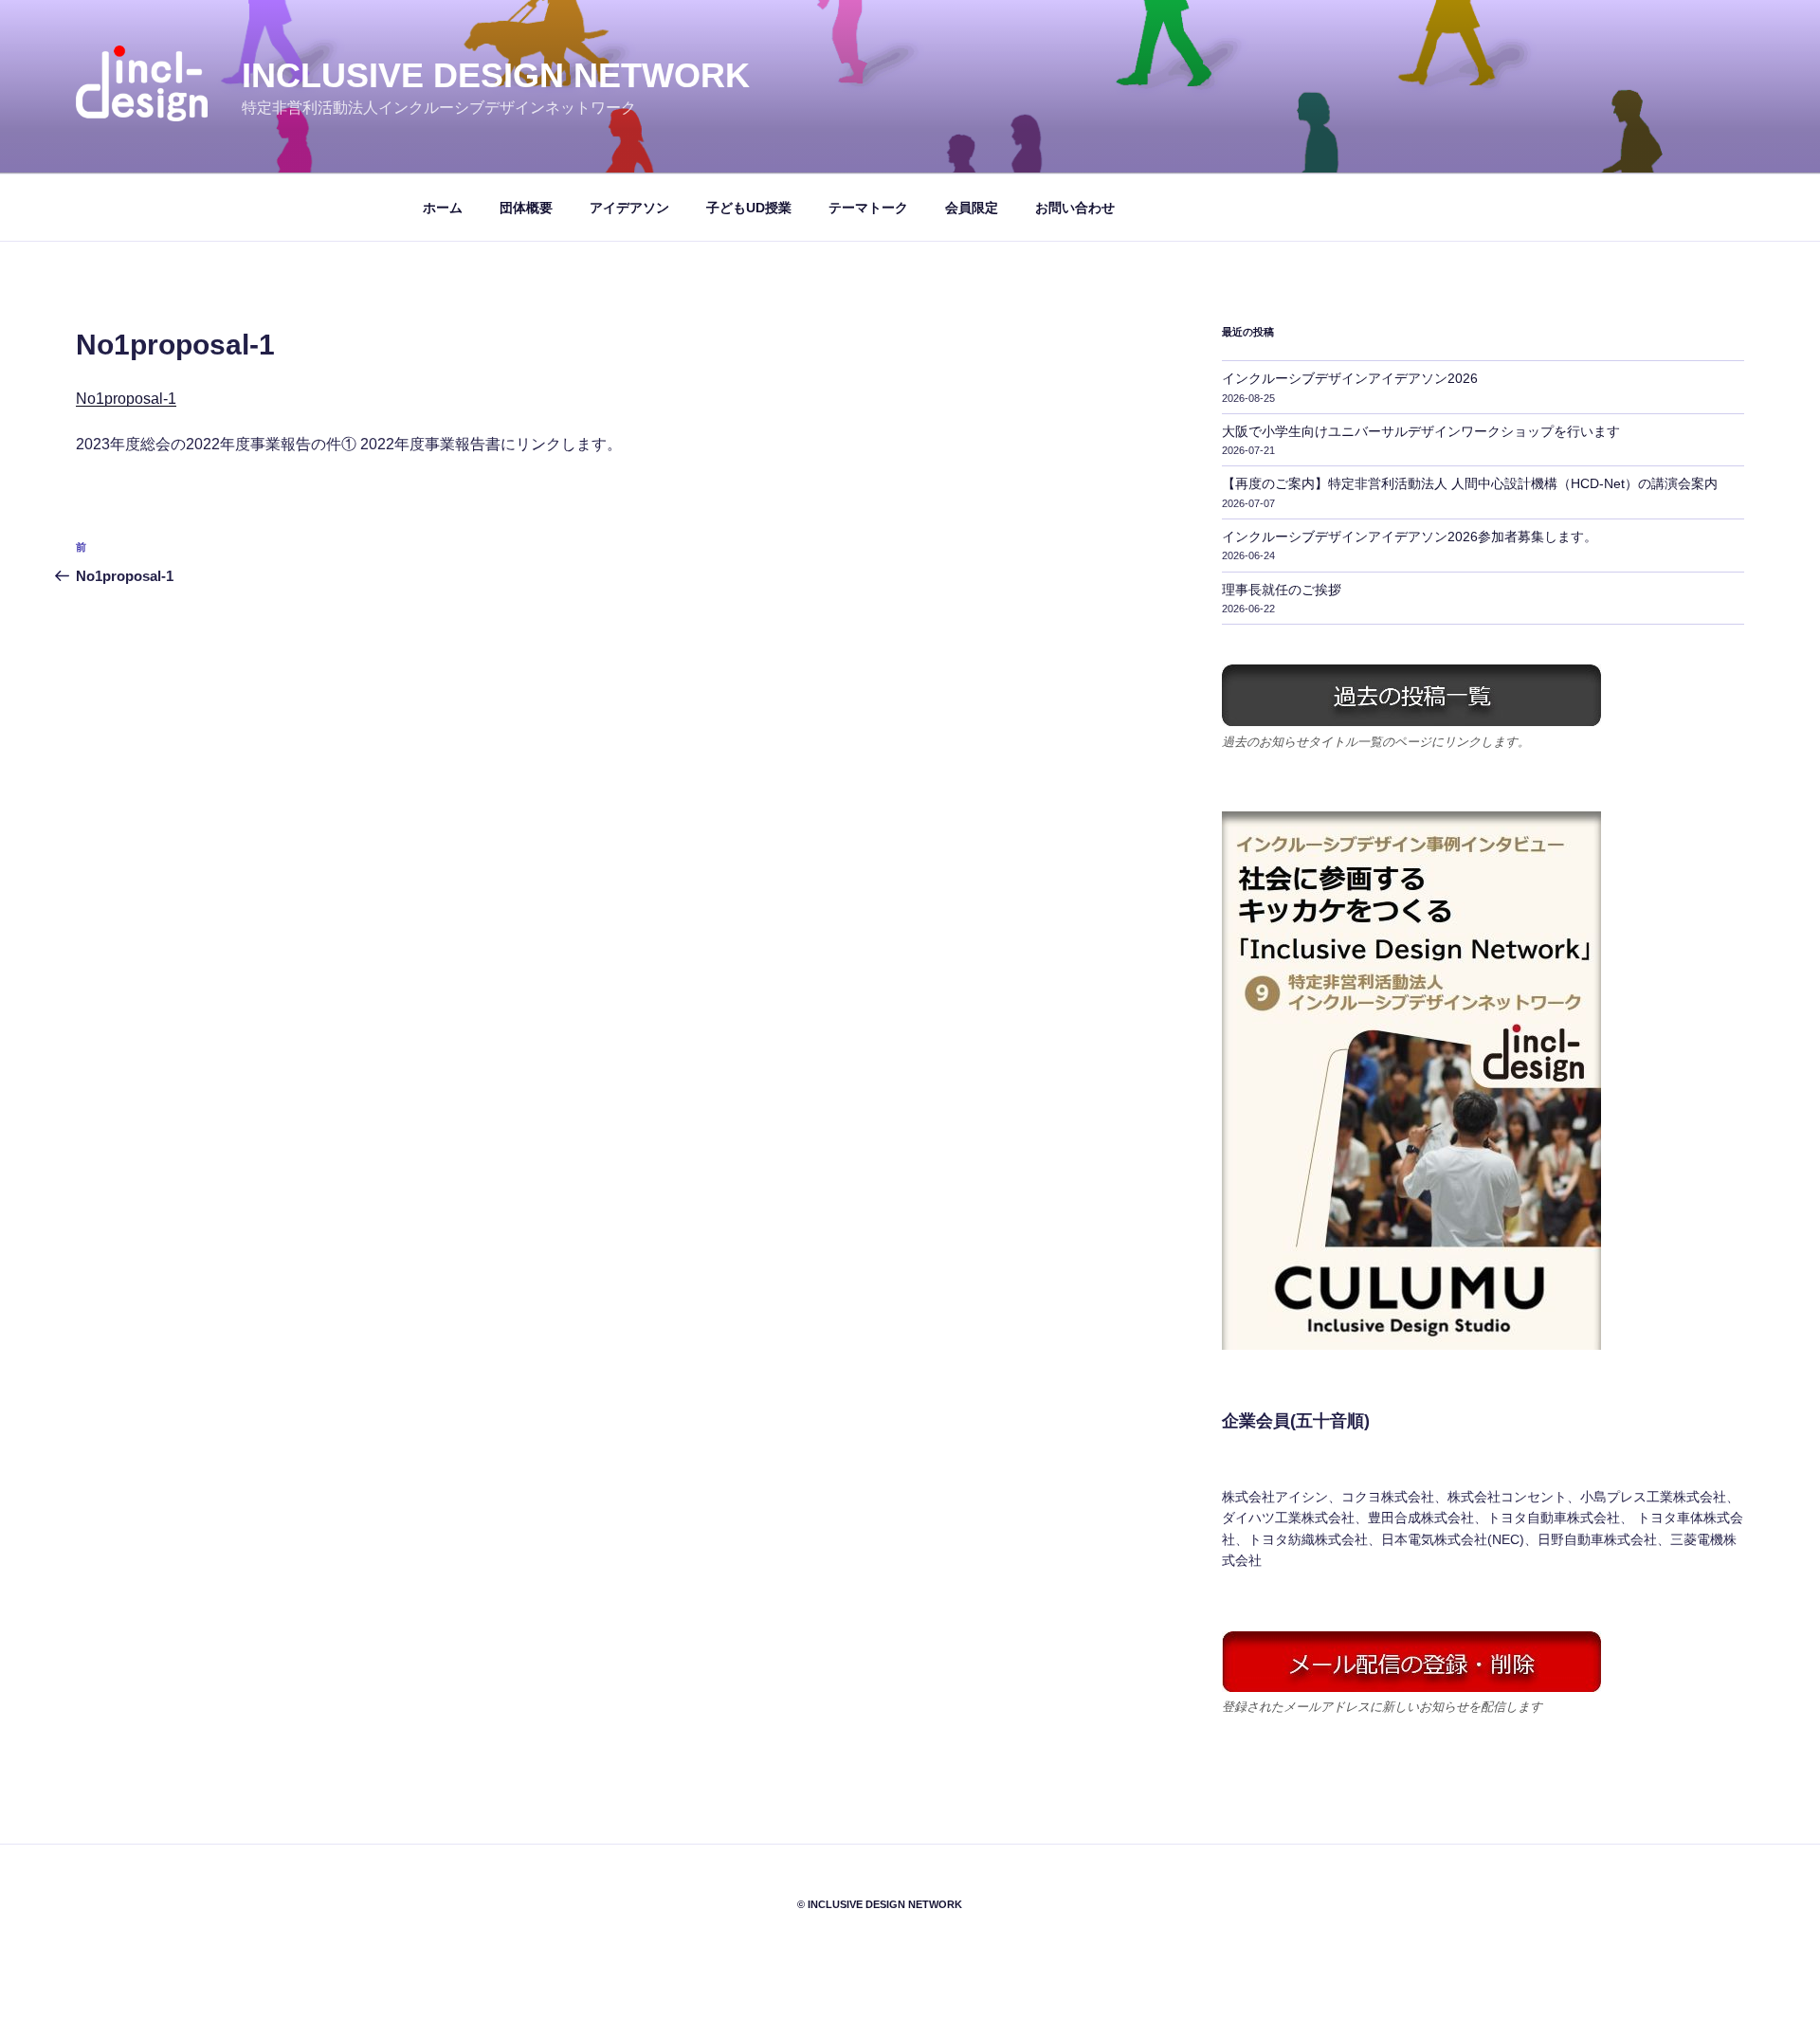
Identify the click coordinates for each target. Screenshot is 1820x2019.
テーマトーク (868, 208)
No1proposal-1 (126, 399)
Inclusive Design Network (496, 75)
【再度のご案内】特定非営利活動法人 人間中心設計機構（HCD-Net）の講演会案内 (1470, 483)
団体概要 (526, 208)
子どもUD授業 (749, 208)
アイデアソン (629, 208)
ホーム (443, 208)
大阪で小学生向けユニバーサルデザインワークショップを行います (1421, 431)
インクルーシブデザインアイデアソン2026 (1350, 378)
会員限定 (972, 208)
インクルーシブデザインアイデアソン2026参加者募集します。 (1410, 537)
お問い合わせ (1075, 208)
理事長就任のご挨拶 (1282, 590)
